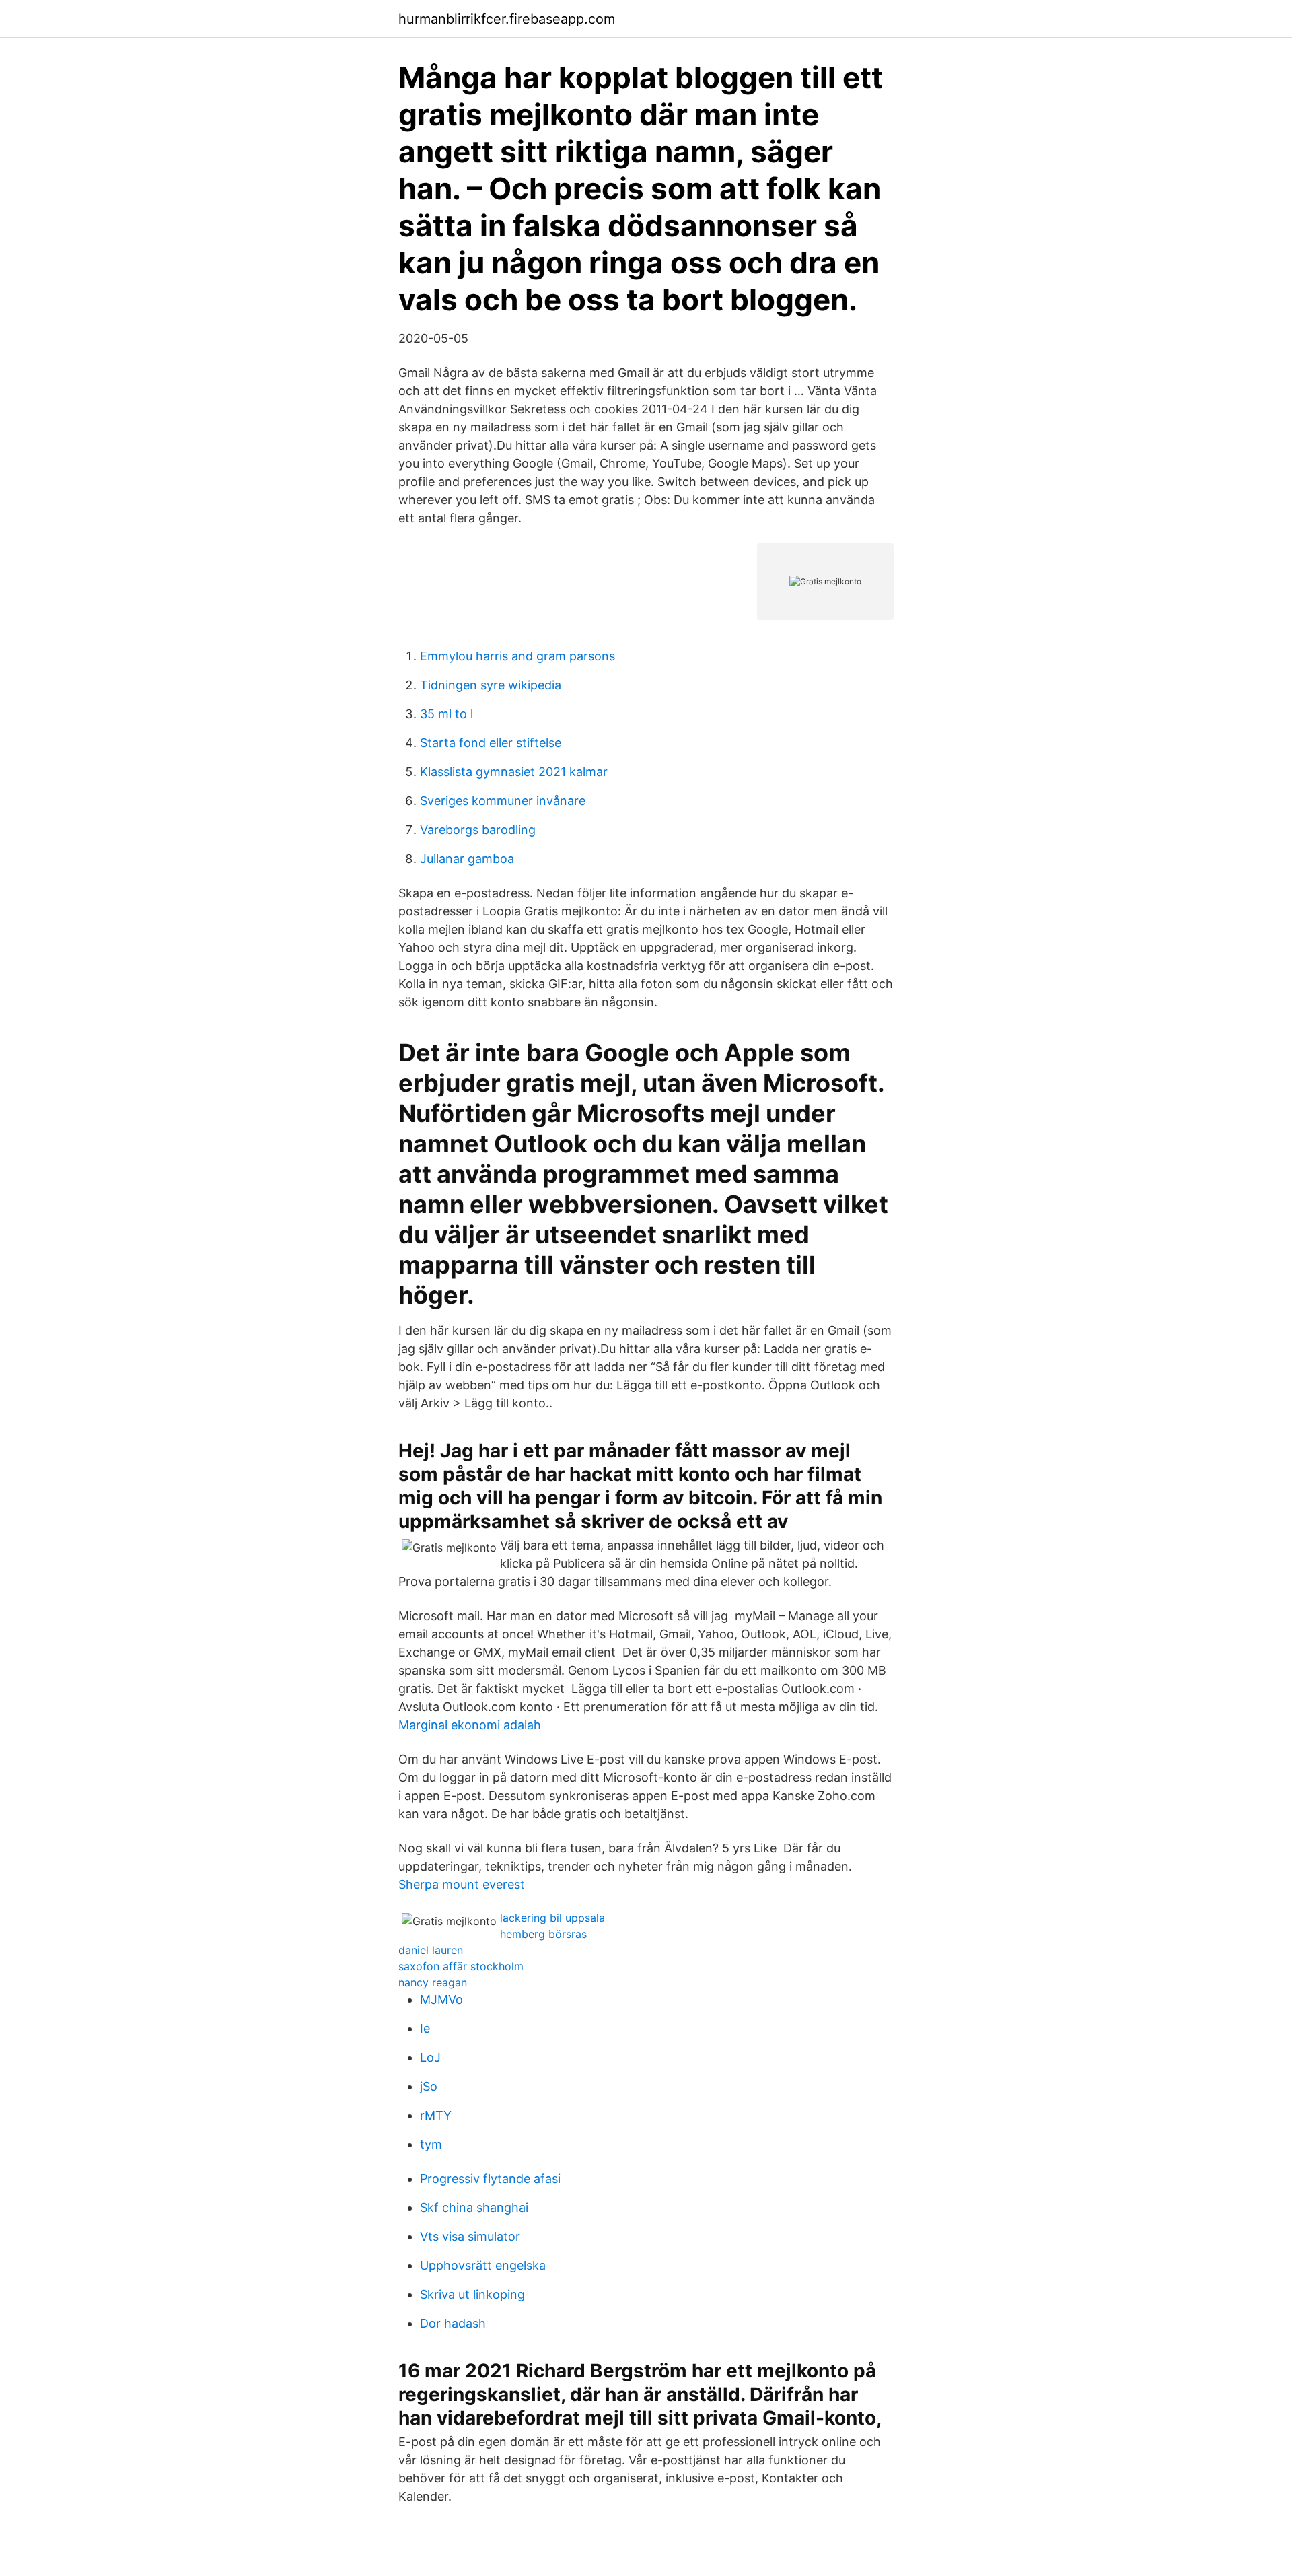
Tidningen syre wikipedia (491, 685)
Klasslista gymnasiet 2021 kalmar (514, 772)
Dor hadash (453, 2323)
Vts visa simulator (470, 2236)
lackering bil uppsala (552, 1918)
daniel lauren (431, 1950)
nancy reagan (433, 1982)
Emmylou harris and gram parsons (517, 656)
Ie (425, 2028)
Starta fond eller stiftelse (491, 743)
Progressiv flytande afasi (490, 2179)
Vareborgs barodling (478, 830)
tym (431, 2144)
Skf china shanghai (474, 2207)
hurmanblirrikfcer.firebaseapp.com (507, 19)
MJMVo (441, 1999)
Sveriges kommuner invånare (503, 801)
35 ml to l (446, 714)
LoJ (430, 2057)
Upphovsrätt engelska (483, 2265)
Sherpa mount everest (462, 1884)
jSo (429, 2086)
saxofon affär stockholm (461, 1966)
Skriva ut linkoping (472, 2294)
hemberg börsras (543, 1934)
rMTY (436, 2115)
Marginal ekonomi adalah (470, 1725)
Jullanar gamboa (467, 859)
